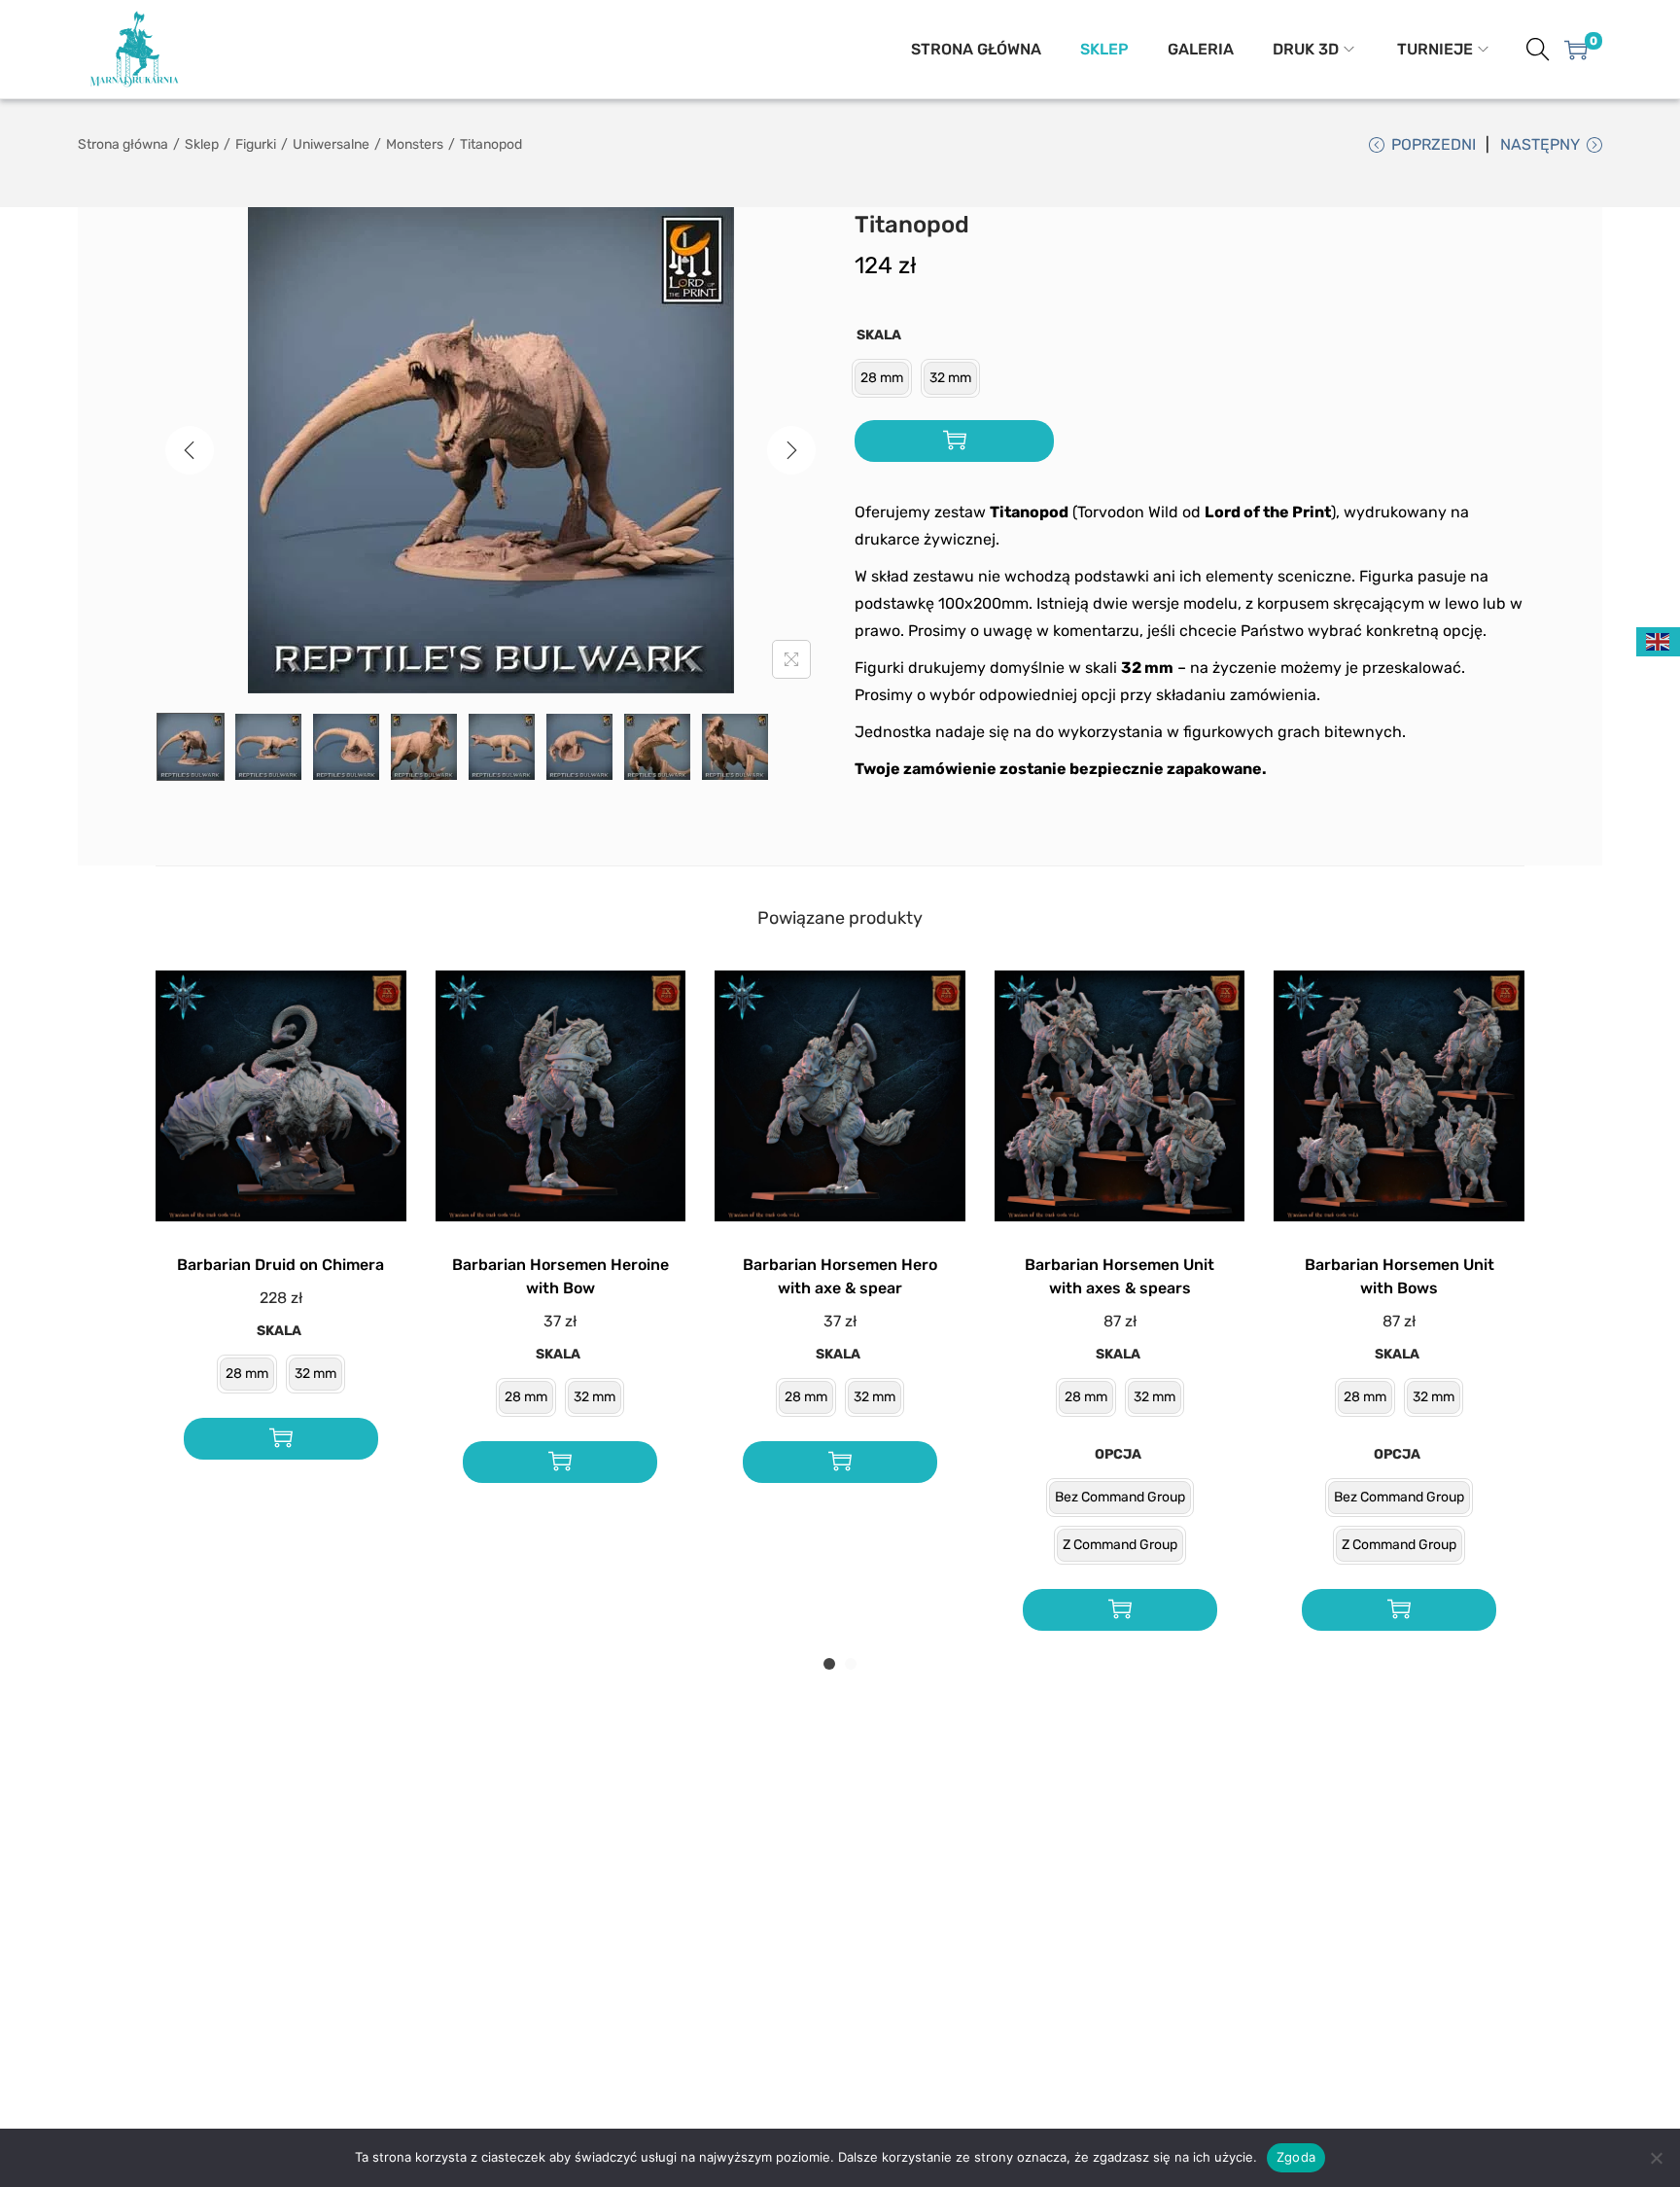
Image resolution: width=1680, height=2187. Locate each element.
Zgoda (1296, 2157)
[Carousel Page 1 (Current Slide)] (829, 1664)
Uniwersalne (331, 144)
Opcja (1118, 1454)
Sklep (202, 144)
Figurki (256, 144)
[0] (1576, 50)
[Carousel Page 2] (851, 1664)
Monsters (415, 144)
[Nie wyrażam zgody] (1656, 2158)
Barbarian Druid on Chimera (280, 1265)
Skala (879, 335)
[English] (1659, 640)
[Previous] (190, 450)
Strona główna (123, 144)
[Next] (791, 450)
